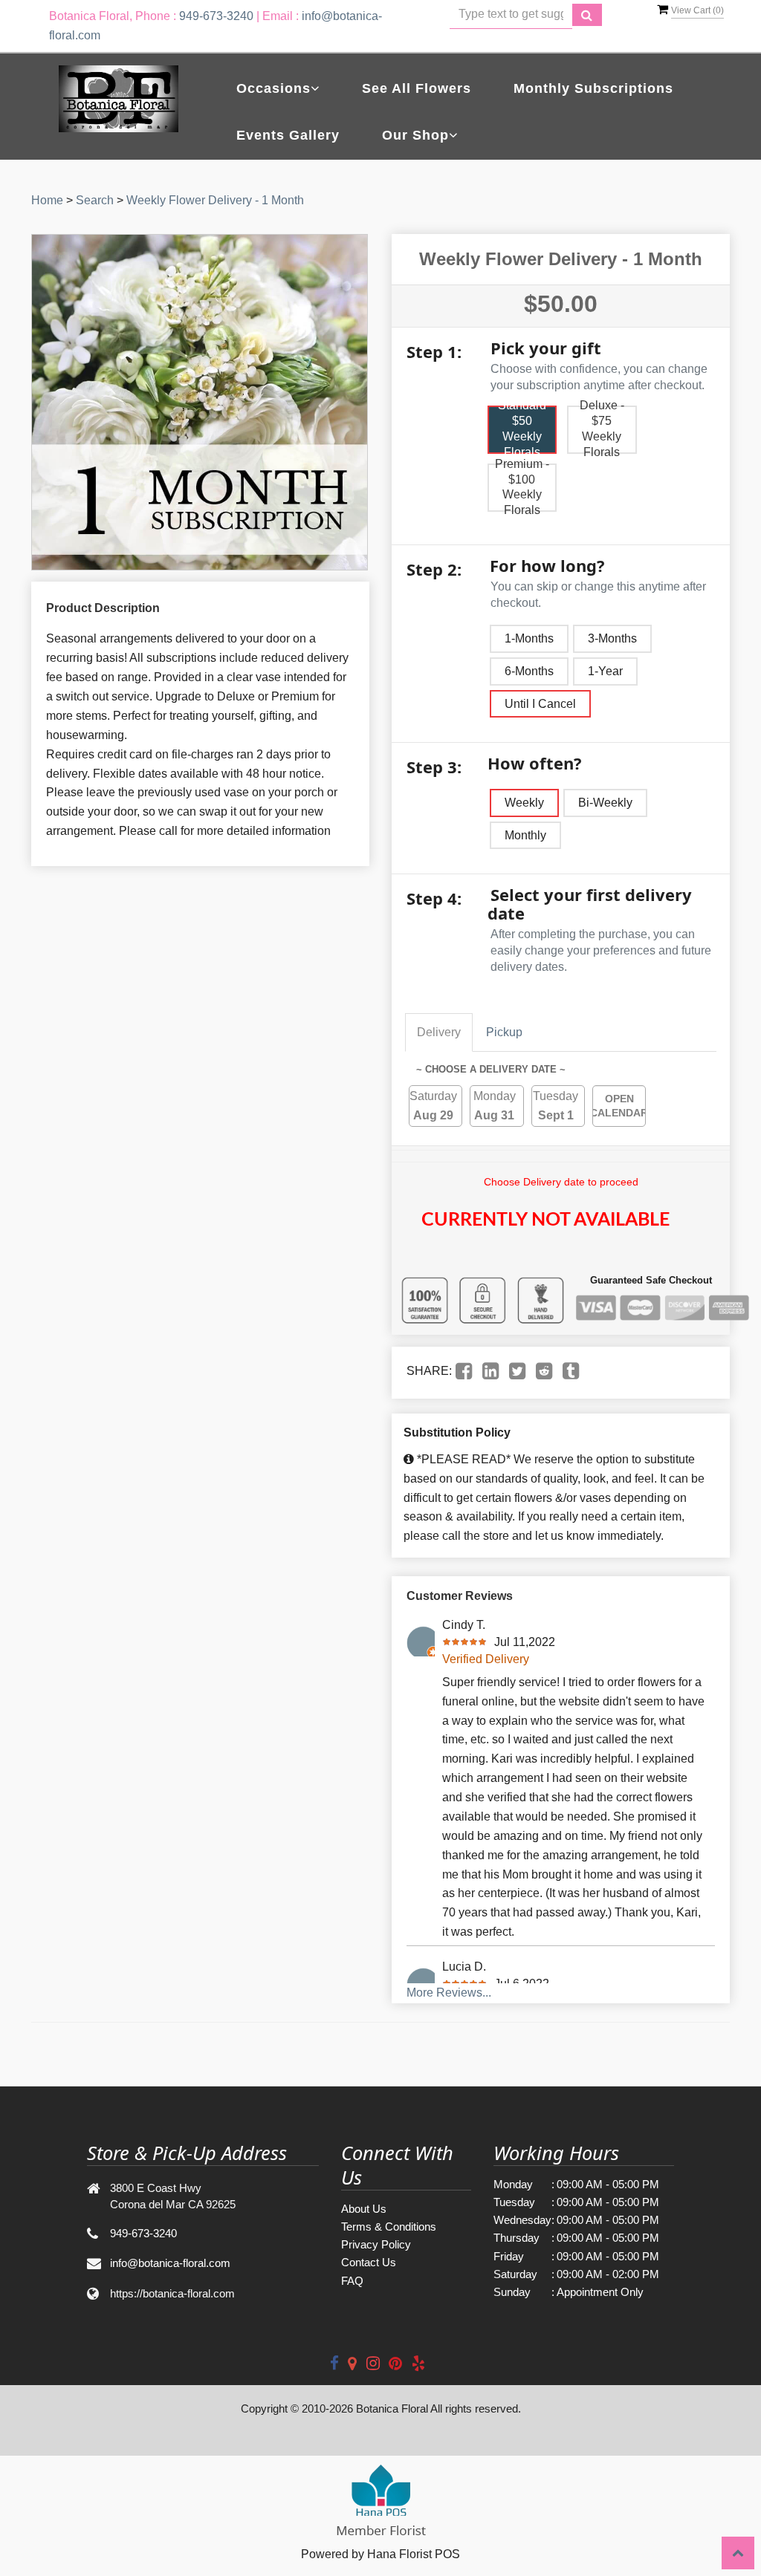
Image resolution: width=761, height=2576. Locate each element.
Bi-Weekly (605, 803)
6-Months (529, 671)
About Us (364, 2209)
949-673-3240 (216, 16)
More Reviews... (449, 1993)
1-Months (529, 638)
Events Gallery (288, 135)
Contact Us (369, 2262)
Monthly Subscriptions (593, 88)
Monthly (525, 835)
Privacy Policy (376, 2244)
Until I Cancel (540, 704)
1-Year (605, 671)
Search (95, 200)
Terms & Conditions (389, 2227)
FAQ (352, 2281)
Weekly (524, 803)
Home (47, 200)
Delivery (439, 1032)
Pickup (504, 1032)
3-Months (612, 638)
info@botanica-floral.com (170, 2263)
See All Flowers (417, 88)
